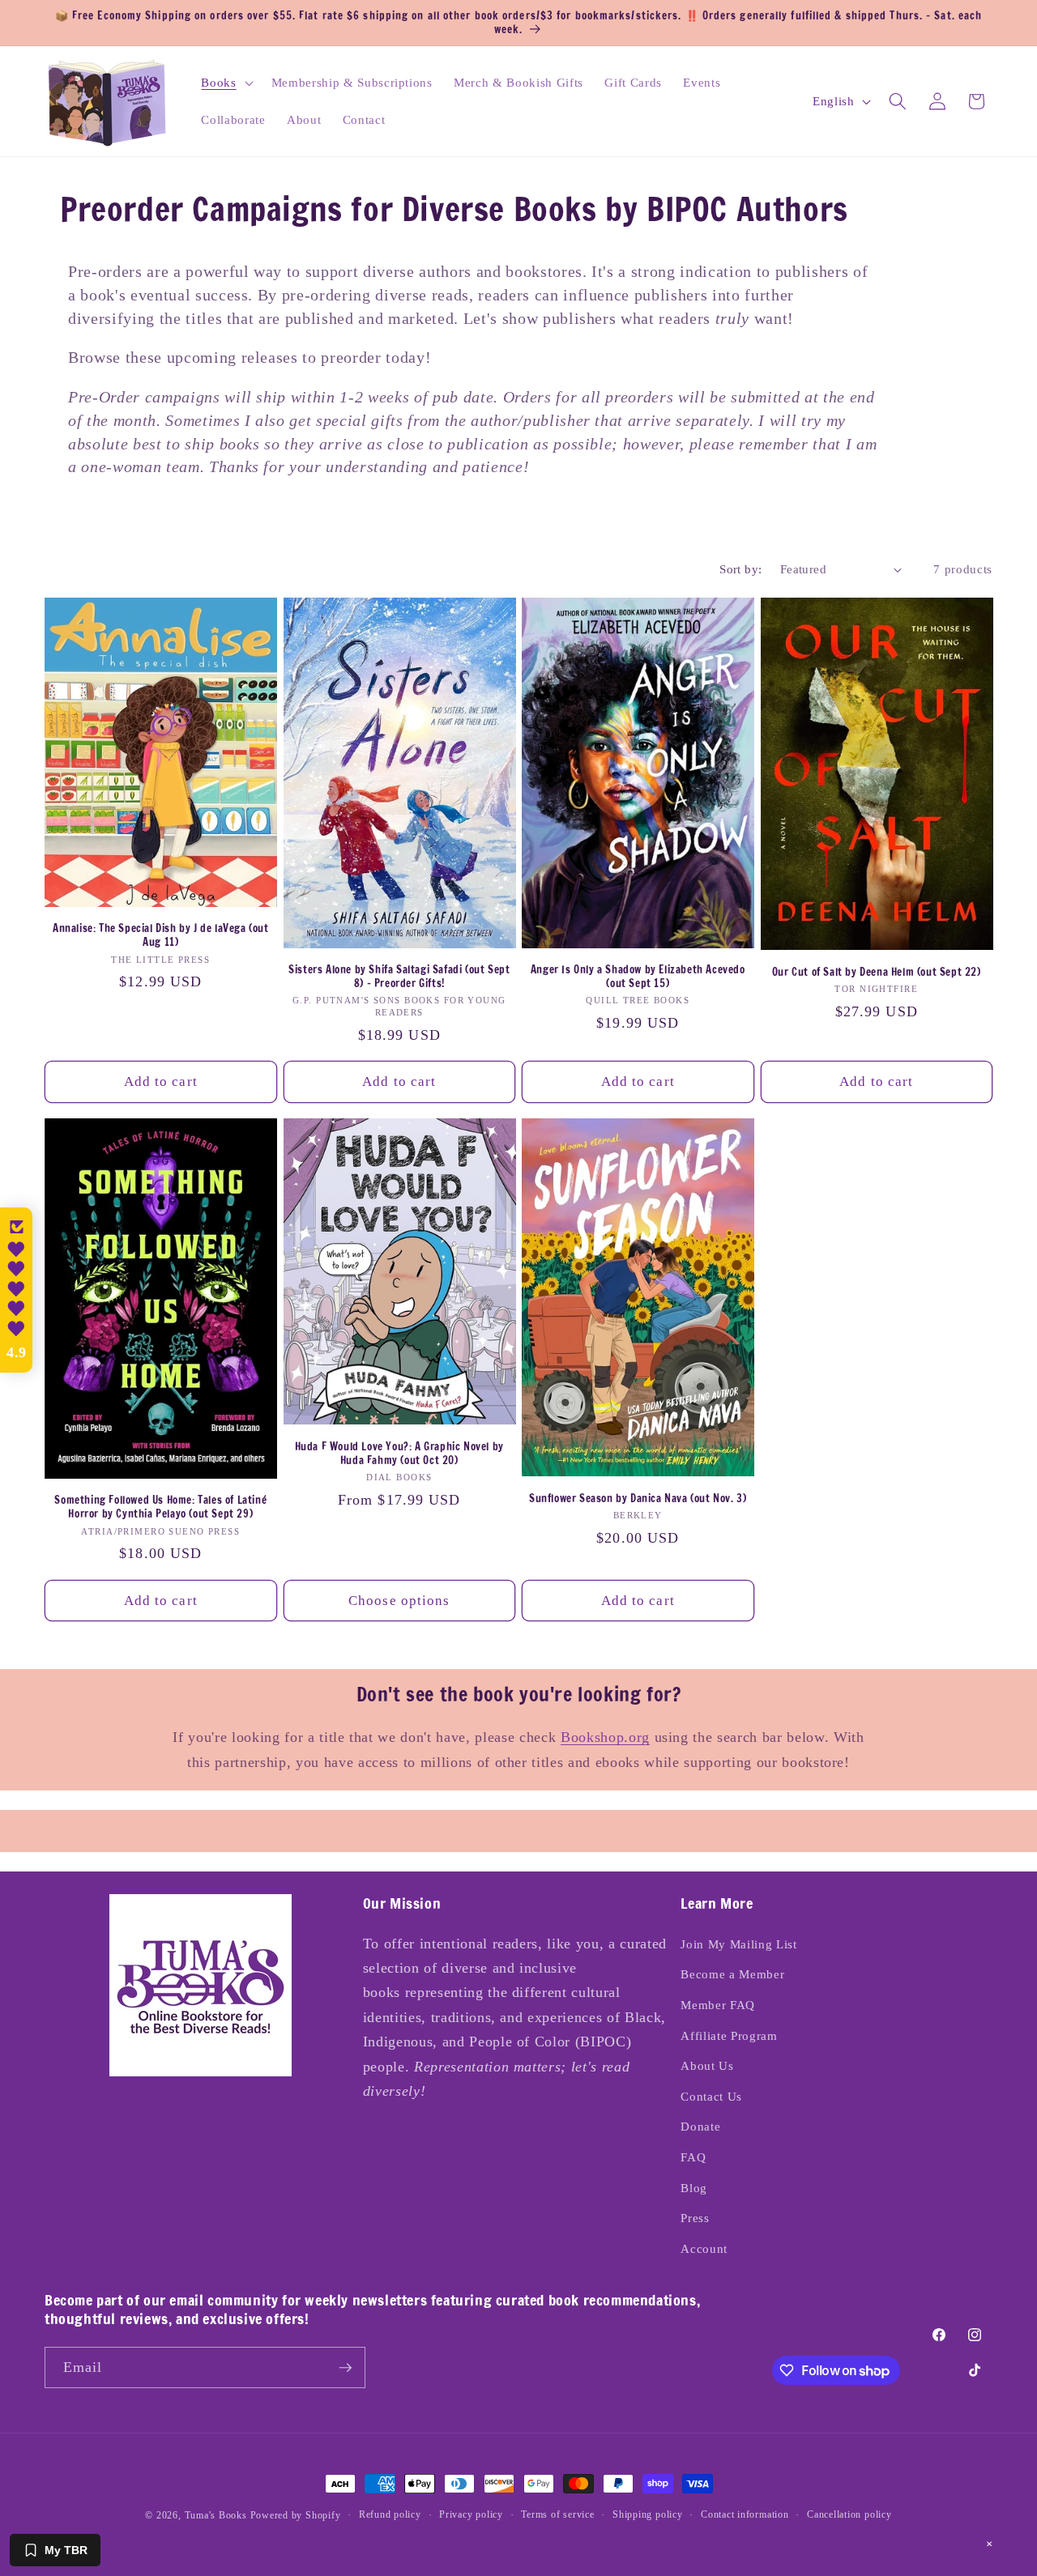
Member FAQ (718, 2005)
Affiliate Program (729, 2035)
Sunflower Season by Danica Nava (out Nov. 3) (638, 1499)
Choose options (399, 1601)
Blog (694, 2188)
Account (704, 2248)
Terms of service (557, 2514)
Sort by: (741, 569)
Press (695, 2218)
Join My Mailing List (738, 1944)
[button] (225, 83)
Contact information (745, 2514)
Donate (700, 2126)
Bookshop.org (605, 1737)
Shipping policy (648, 2514)
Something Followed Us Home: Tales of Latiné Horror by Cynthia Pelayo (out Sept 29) (160, 1507)
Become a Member (732, 1974)
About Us (707, 2065)
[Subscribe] (345, 2368)
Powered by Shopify (296, 2515)
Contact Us (711, 2096)
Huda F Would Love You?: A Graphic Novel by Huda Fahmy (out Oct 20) (399, 1454)
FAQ (693, 2157)
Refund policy (390, 2514)
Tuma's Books (216, 2515)
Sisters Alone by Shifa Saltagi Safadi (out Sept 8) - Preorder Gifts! (399, 977)
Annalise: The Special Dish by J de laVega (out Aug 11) (161, 935)
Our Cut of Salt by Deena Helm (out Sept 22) (877, 972)
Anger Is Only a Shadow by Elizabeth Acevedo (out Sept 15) (638, 977)
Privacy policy (471, 2514)
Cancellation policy (849, 2514)
